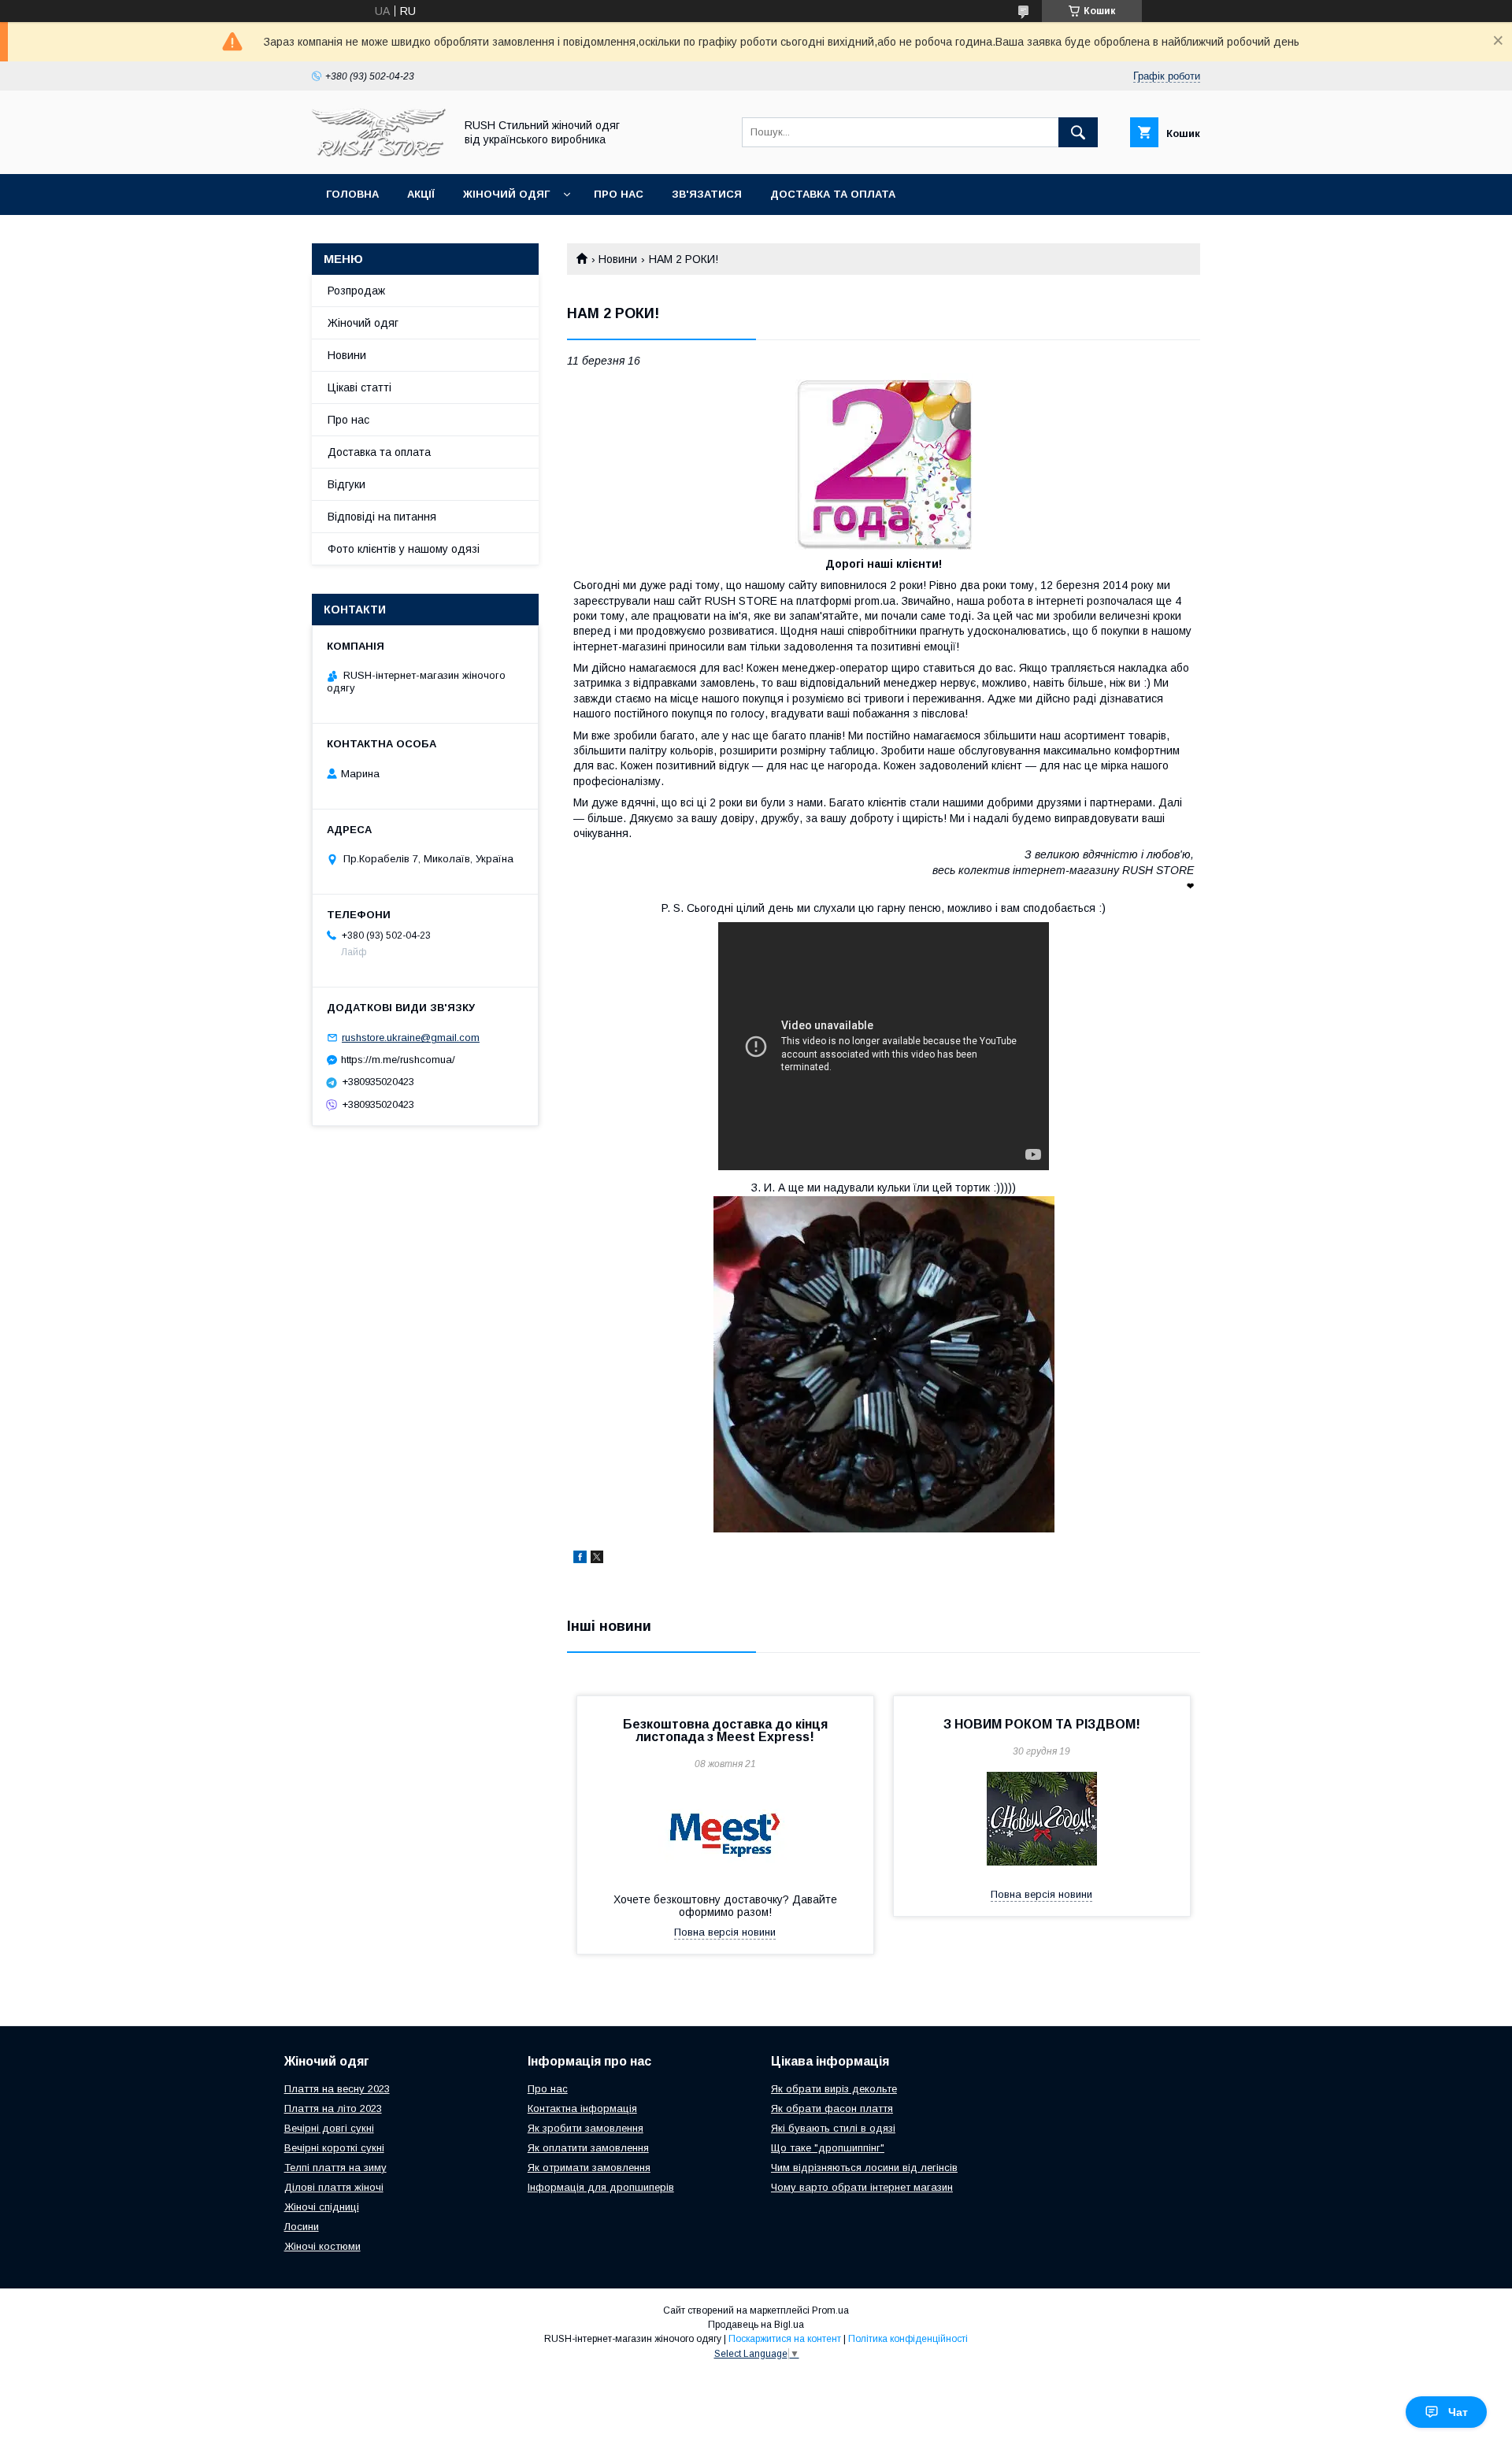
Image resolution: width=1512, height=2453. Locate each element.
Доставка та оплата (833, 194)
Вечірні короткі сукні (334, 2148)
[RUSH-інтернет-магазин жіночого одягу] (379, 154)
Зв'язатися (707, 194)
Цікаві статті (359, 387)
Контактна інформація (582, 2108)
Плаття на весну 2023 (337, 2089)
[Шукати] (1078, 132)
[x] (597, 1559)
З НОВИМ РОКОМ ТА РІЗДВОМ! (1042, 1724)
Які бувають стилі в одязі (833, 2128)
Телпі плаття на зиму (335, 2168)
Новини (618, 259)
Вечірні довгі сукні (329, 2128)
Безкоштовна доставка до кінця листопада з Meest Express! (725, 1730)
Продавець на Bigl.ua (756, 2325)
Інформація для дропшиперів (601, 2187)
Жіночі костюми (322, 2246)
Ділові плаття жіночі (334, 2187)
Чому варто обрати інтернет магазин (862, 2187)
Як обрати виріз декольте (834, 2089)
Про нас (619, 194)
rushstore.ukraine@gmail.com (411, 1038)
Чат (1458, 2412)
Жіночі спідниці (322, 2207)
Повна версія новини (725, 1932)
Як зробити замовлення (586, 2128)
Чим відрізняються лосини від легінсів (864, 2168)
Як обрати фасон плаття (832, 2108)
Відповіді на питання (382, 517)
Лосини (302, 2227)
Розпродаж (356, 291)
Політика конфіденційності (908, 2339)
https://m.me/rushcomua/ (398, 1060)
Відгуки (346, 484)
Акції (421, 194)
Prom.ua (830, 2310)
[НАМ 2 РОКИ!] (884, 462)
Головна (352, 194)
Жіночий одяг (506, 194)
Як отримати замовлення (589, 2168)
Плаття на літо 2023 (333, 2108)
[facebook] (580, 1559)
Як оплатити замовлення (588, 2148)
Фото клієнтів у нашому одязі (404, 549)
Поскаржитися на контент (785, 2339)
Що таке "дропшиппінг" (828, 2148)
